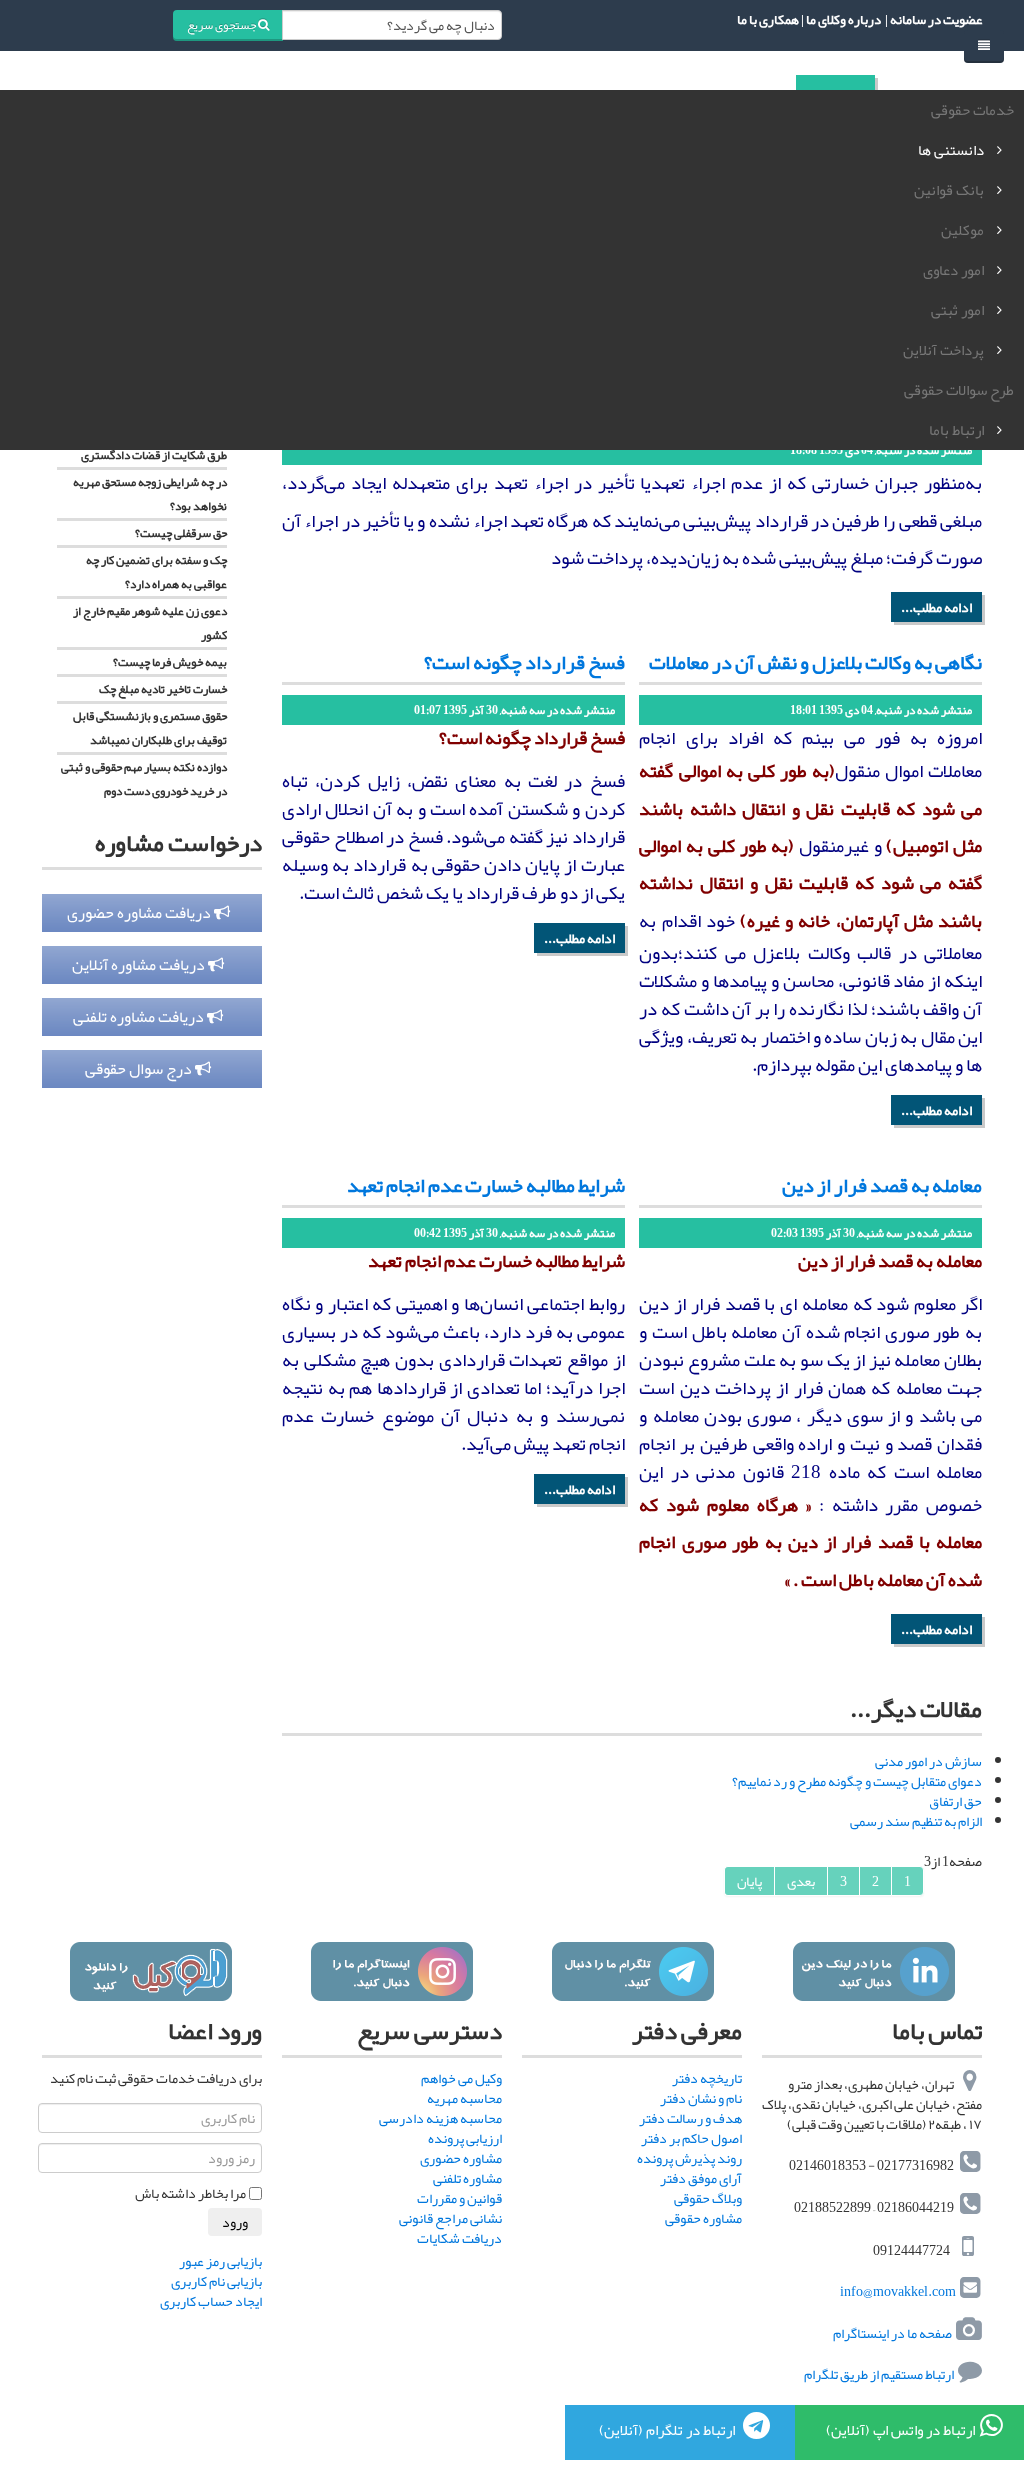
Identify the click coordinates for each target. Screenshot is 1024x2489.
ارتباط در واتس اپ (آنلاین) (900, 2430)
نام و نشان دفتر (701, 2098)
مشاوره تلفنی (467, 2178)
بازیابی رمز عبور (220, 2261)
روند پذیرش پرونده (689, 2158)
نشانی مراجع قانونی (450, 2218)
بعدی (801, 1881)
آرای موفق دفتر (701, 2178)
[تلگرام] (632, 1971)
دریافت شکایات (459, 2238)
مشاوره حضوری (461, 2158)
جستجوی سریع (222, 25)
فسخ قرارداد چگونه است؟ (524, 662)
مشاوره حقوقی (703, 2218)
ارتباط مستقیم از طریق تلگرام (878, 2374)
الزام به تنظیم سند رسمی (916, 1821)
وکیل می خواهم (461, 2078)
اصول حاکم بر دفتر (691, 2138)
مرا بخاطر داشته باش (190, 2193)
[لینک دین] (873, 1971)
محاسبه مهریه (464, 2098)
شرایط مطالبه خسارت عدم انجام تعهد (486, 1185)
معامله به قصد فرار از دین (882, 1185)
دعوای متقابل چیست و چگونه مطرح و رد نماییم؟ (857, 1781)
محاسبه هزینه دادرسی (440, 2118)
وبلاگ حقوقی (708, 2198)
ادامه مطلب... (936, 607)
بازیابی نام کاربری (216, 2281)
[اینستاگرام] (391, 1971)
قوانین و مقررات (459, 2198)
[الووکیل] (150, 1971)
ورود (235, 2222)
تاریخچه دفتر (707, 2078)
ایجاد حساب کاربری (211, 2301)
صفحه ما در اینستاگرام (892, 2333)
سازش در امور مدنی (928, 1761)
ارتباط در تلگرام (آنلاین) (668, 2430)
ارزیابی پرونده (465, 2138)
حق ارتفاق (955, 1801)
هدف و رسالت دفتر (690, 2118)
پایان (749, 1881)
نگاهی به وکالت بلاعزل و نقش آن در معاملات (815, 662)
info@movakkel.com (898, 2292)
